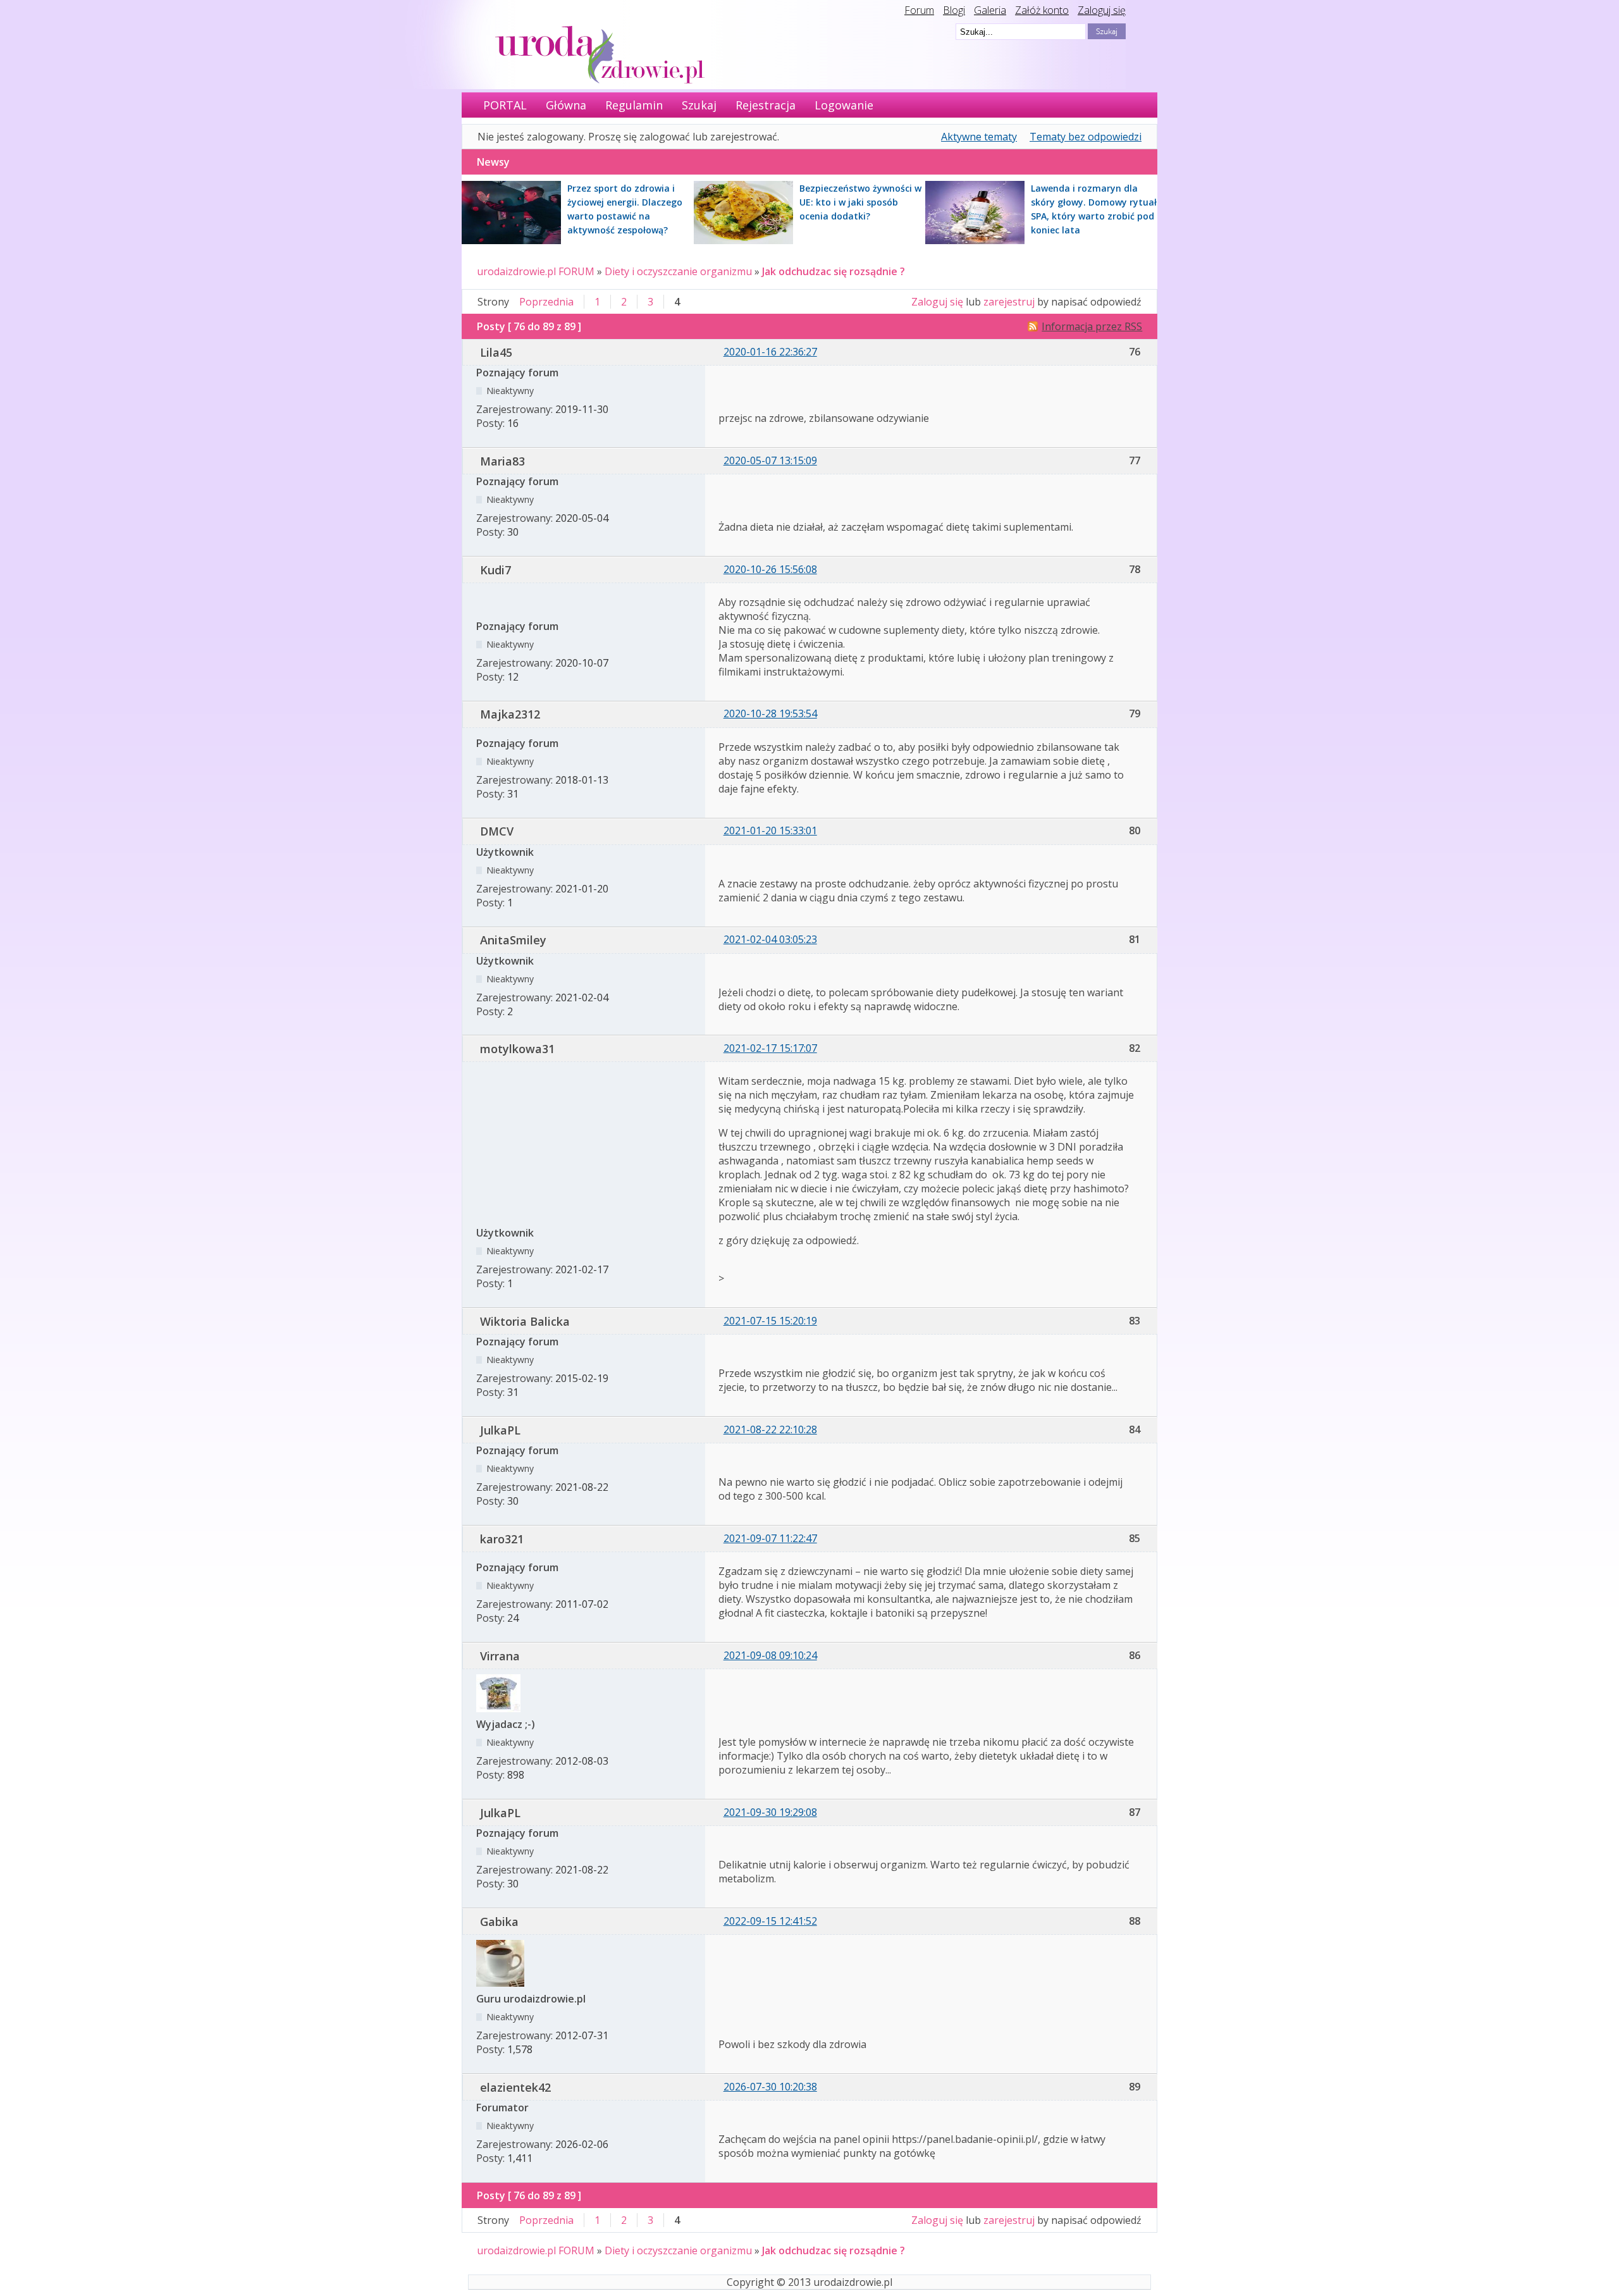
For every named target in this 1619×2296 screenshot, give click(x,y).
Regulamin (634, 105)
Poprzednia (546, 302)
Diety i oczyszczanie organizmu (678, 271)
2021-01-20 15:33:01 (770, 830)
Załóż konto (1042, 10)
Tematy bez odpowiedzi (1086, 137)
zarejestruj (1009, 302)
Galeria (990, 10)
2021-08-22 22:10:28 (770, 1429)
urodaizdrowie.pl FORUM (536, 271)
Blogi (954, 10)
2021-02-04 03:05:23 (770, 939)
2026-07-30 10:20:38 (770, 2087)
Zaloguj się (1102, 10)
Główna (566, 105)
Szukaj (699, 105)
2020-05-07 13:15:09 (770, 460)
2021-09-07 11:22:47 (770, 1538)
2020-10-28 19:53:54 (770, 713)
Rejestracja (766, 105)
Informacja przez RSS (1092, 326)
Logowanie (844, 105)
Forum (919, 10)
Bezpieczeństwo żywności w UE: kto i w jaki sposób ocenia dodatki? (860, 202)
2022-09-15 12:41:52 (770, 1921)
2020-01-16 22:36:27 (770, 352)
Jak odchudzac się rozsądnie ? (834, 271)
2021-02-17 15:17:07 (770, 1048)
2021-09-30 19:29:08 (770, 1812)
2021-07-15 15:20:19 (770, 1321)
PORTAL (505, 105)
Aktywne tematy (979, 137)
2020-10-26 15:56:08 (770, 569)
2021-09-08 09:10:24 (770, 1655)
